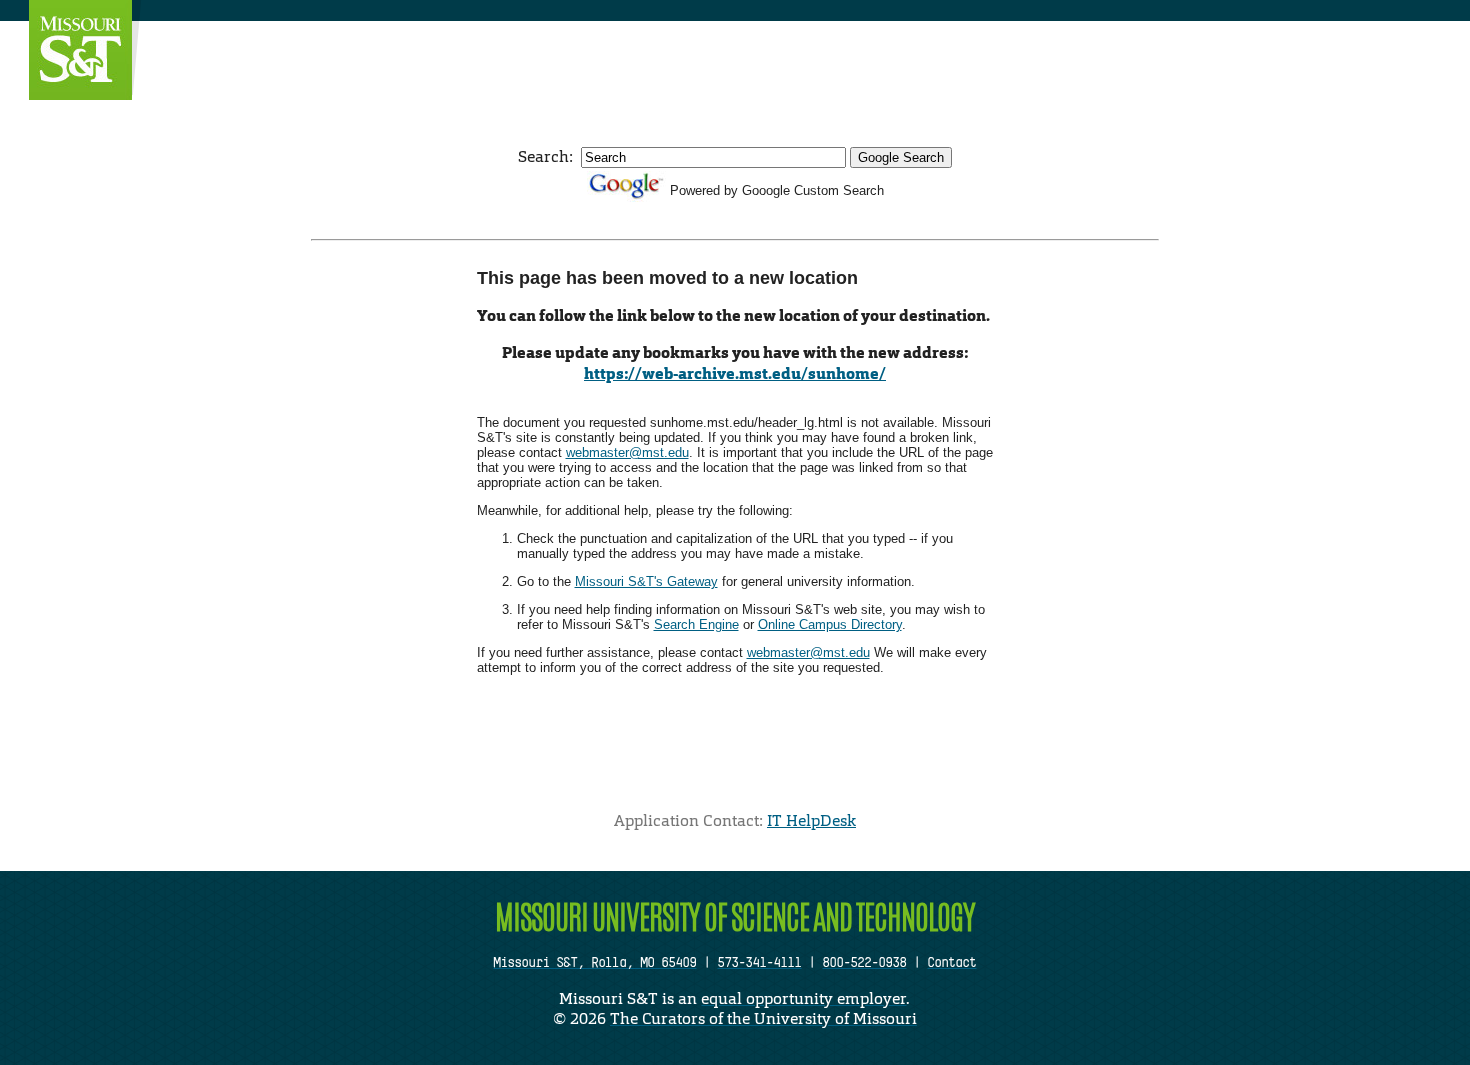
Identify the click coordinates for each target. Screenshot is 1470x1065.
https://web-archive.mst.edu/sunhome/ (735, 373)
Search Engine (696, 624)
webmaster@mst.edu (627, 452)
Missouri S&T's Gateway (646, 581)
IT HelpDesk (811, 820)
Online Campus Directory (830, 624)
